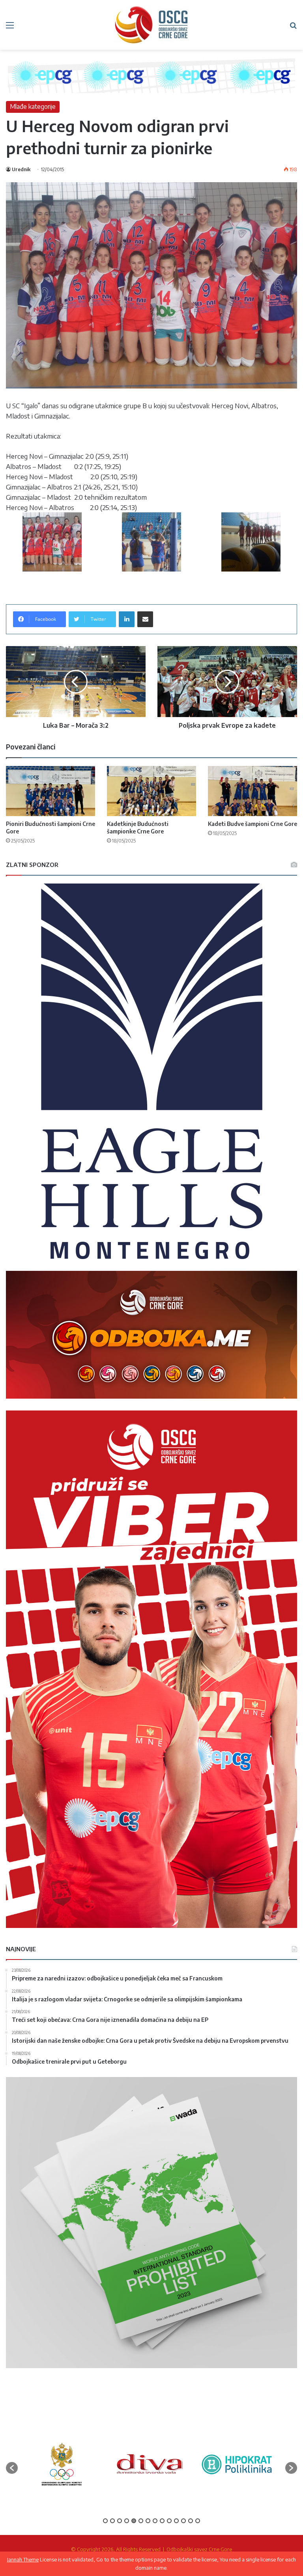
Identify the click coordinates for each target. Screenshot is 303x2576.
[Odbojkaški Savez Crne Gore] (151, 25)
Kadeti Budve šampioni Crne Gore (252, 824)
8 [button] (155, 2521)
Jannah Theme (23, 2559)
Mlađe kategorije (33, 106)
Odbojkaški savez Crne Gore (199, 2549)
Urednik (21, 169)
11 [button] (176, 2521)
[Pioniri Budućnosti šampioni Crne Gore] (50, 791)
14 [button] (198, 2521)
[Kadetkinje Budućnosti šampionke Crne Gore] (151, 791)
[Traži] (293, 28)
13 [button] (191, 2521)
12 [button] (183, 2521)
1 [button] (105, 2521)
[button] (12, 2468)
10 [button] (169, 2521)
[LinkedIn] (127, 619)
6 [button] (141, 2521)
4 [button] (127, 2521)
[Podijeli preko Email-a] (145, 619)
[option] (62, 2464)
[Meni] (10, 28)
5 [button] (134, 2521)
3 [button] (120, 2521)
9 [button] (162, 2521)
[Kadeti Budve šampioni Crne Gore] (252, 791)
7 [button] (148, 2521)
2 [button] (112, 2521)
